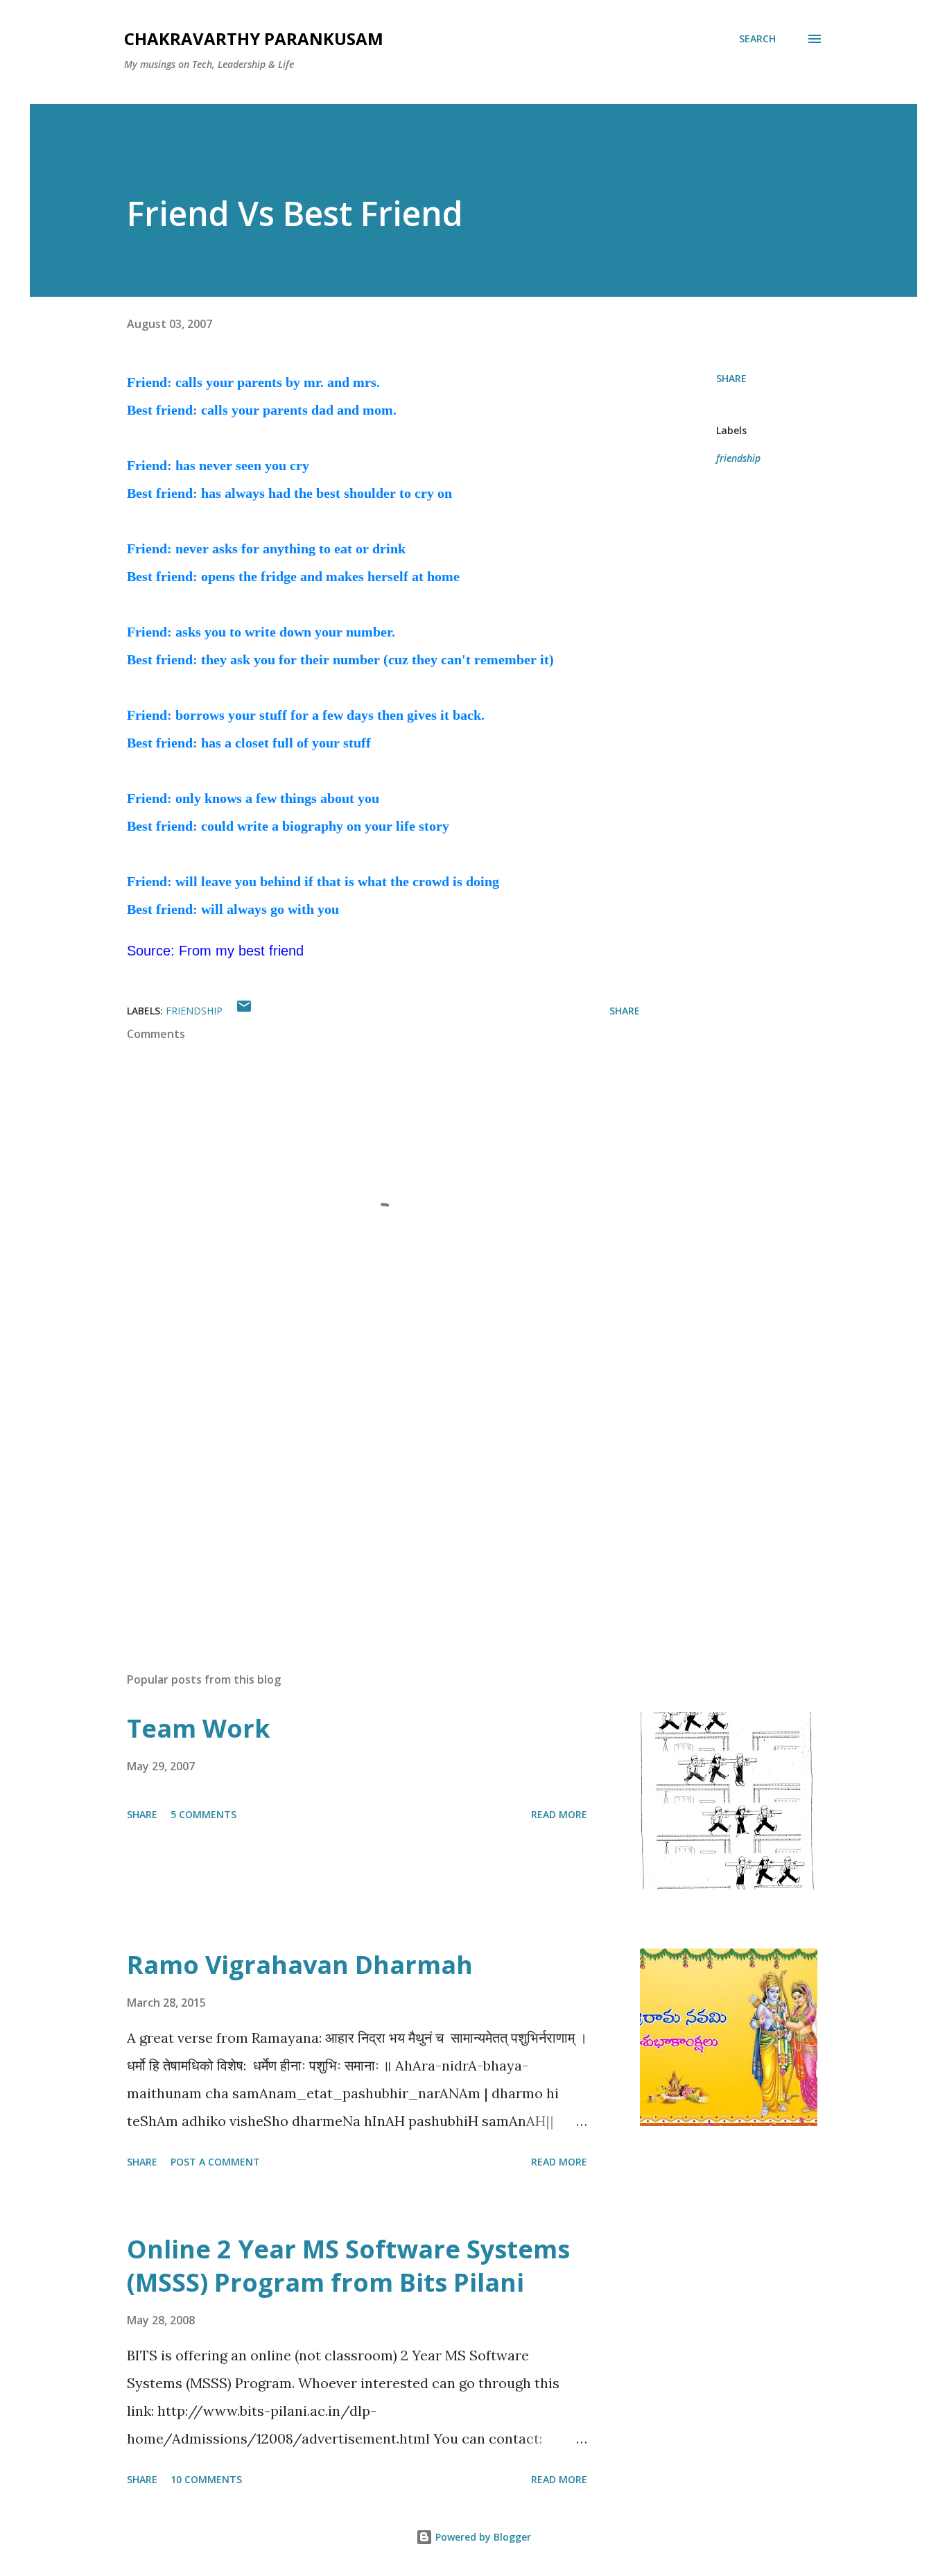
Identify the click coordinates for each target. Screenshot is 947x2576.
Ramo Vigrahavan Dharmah (300, 1965)
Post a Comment (215, 2162)
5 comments (203, 1814)
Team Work (199, 1728)
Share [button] (731, 378)
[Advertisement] (361, 1499)
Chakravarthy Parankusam (254, 38)
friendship (738, 458)
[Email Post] (244, 1011)
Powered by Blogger (482, 2537)
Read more (559, 1814)
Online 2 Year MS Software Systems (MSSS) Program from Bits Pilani (348, 2266)
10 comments (206, 2479)
